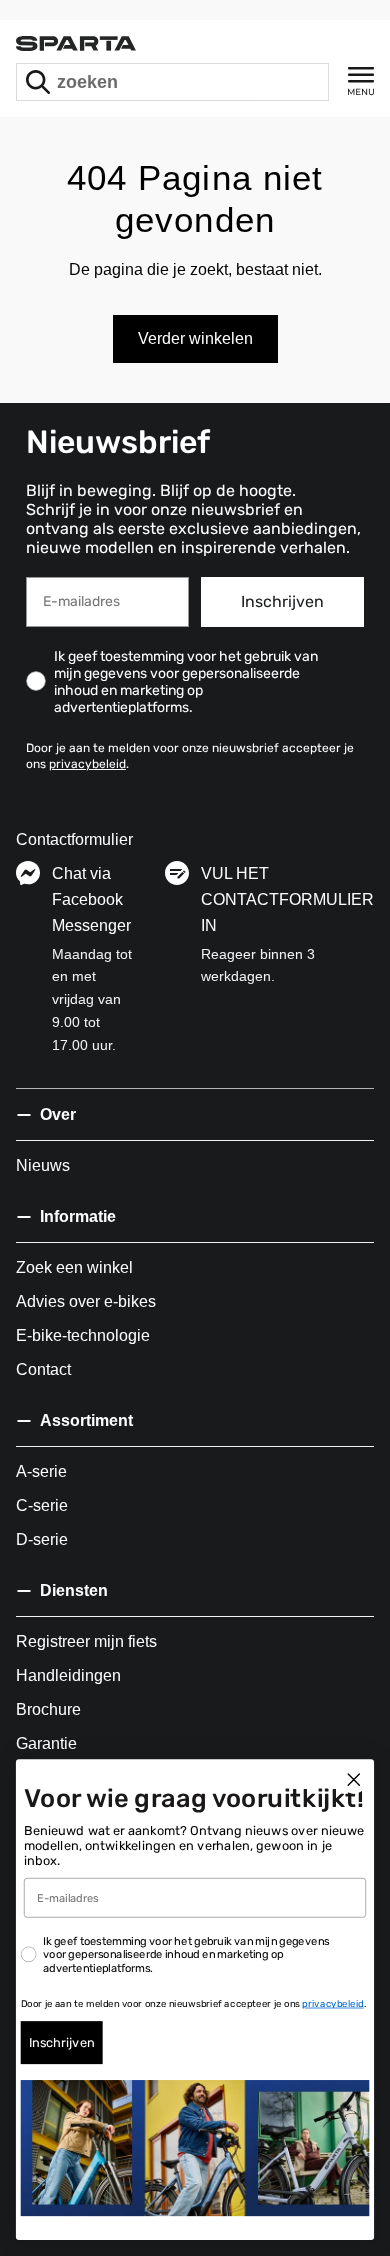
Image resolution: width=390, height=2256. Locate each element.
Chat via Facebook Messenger (91, 899)
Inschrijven (282, 601)
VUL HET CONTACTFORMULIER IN (287, 899)
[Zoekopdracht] (38, 82)
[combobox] (172, 82)
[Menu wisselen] (361, 81)
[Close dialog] (354, 1780)
